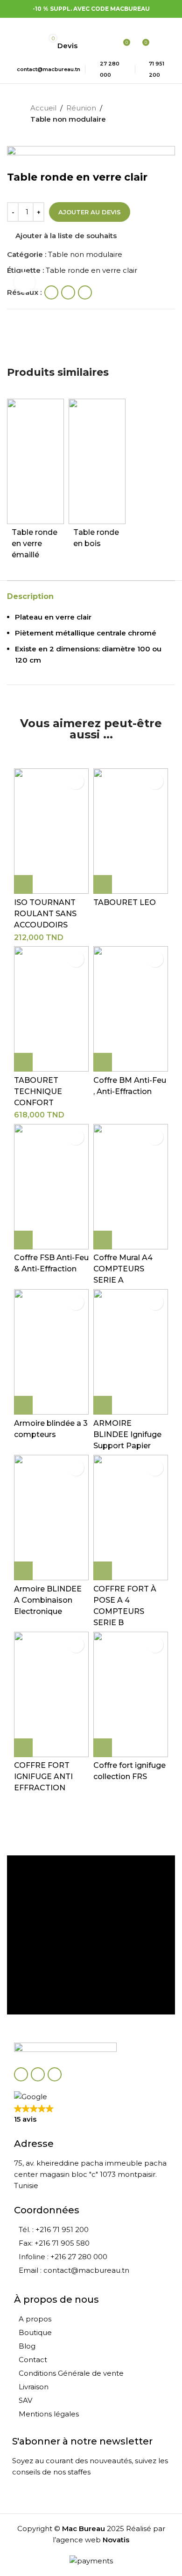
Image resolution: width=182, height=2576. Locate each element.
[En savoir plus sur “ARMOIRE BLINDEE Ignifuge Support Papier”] (103, 1405)
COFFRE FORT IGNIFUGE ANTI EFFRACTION (43, 1777)
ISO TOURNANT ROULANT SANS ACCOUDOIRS (45, 914)
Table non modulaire (68, 119)
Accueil (43, 108)
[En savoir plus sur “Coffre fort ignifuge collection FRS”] (103, 1748)
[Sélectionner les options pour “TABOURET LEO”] (103, 884)
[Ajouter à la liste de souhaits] (76, 781)
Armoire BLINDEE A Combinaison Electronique (48, 1600)
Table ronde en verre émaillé (35, 544)
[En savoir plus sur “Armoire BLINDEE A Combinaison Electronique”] (23, 1571)
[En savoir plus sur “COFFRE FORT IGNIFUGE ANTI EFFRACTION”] (23, 1748)
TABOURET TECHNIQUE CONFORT (38, 1091)
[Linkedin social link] (55, 2074)
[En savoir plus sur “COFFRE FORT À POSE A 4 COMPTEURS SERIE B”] (103, 1571)
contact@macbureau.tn (49, 69)
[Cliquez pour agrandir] (24, 282)
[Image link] (65, 2050)
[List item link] (91, 2230)
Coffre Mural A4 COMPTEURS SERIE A (123, 1269)
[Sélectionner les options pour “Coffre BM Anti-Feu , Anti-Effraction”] (103, 1062)
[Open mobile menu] (84, 27)
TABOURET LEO (125, 902)
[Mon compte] (105, 46)
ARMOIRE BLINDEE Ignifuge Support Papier (127, 1434)
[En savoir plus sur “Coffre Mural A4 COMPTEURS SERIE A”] (103, 1240)
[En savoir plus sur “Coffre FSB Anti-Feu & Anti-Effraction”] (23, 1240)
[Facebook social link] (21, 2074)
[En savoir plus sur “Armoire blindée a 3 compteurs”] (23, 1405)
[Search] (90, 46)
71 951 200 (157, 69)
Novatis (116, 2540)
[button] (23, 884)
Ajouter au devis (90, 212)
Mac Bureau (84, 2529)
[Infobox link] (91, 1883)
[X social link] (38, 2074)
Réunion (81, 108)
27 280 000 (110, 69)
